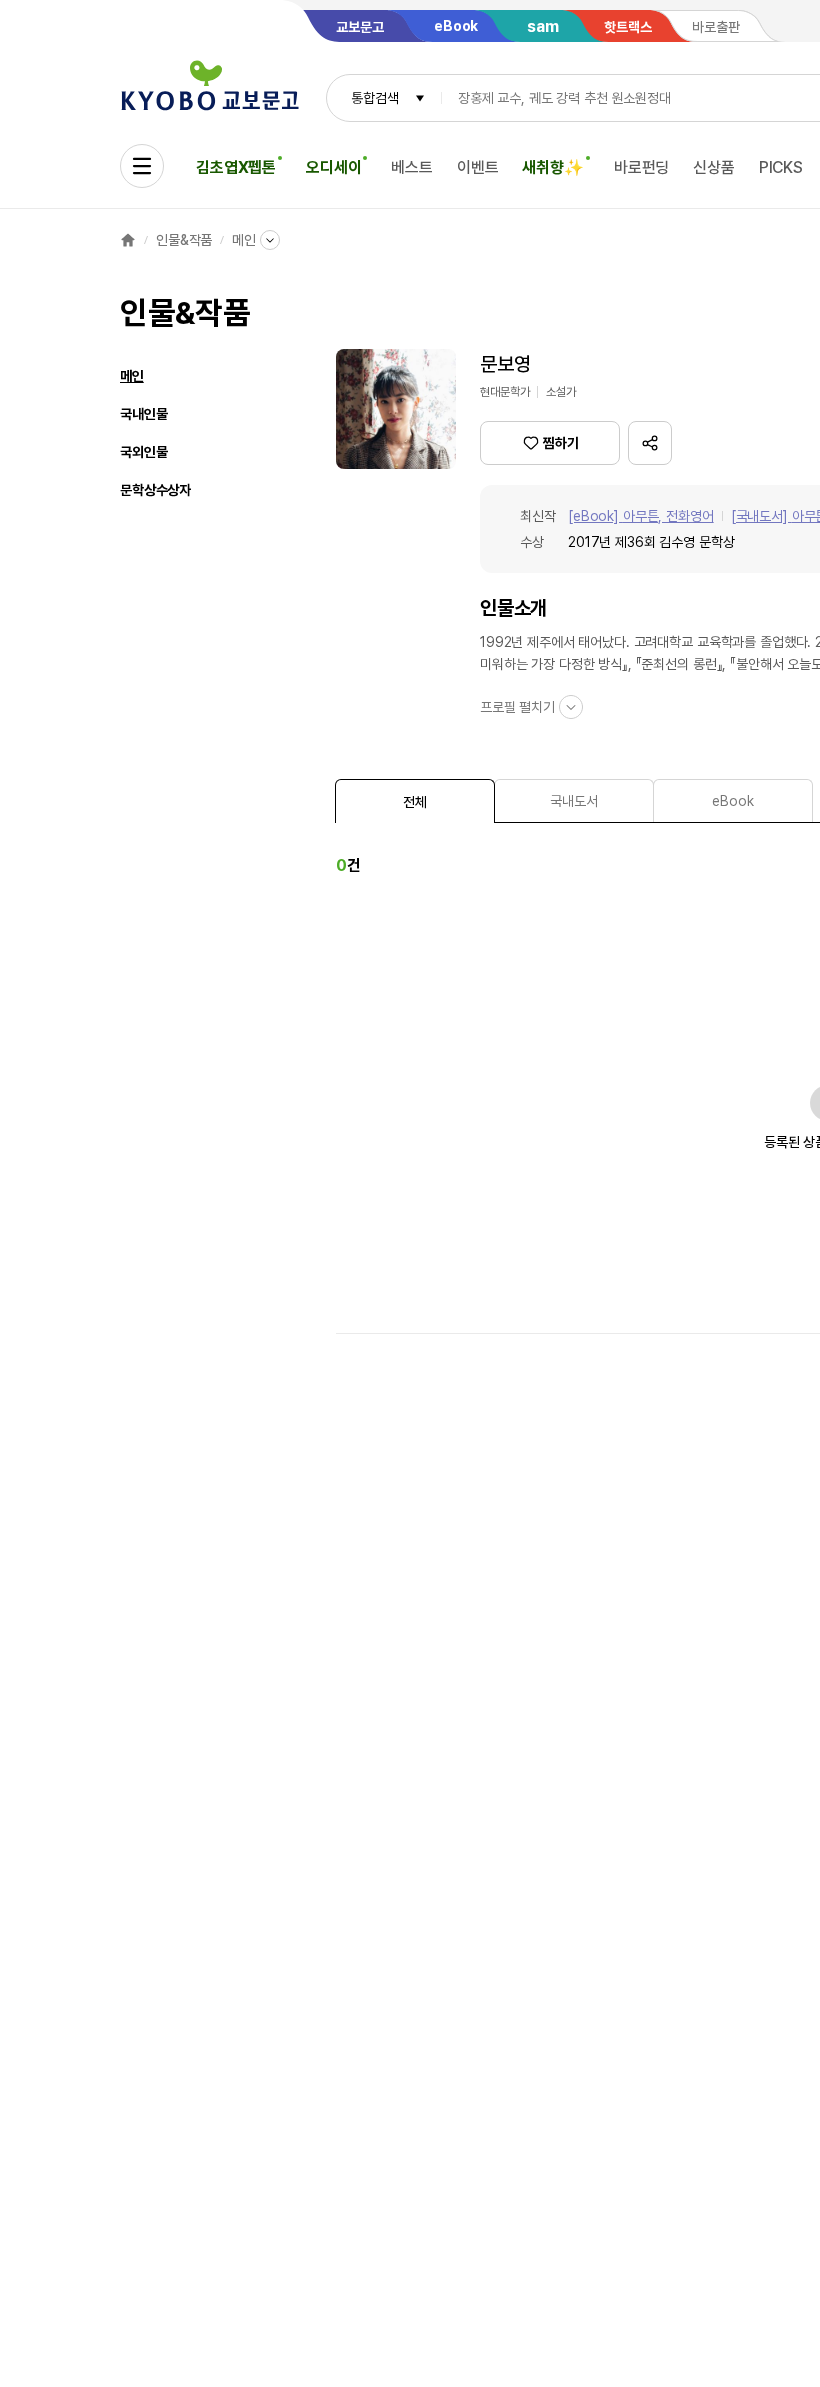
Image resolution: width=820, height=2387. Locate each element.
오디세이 (333, 167)
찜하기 (561, 443)
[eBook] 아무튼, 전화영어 (641, 516)
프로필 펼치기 (517, 707)
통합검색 (374, 98)
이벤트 (478, 167)
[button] (650, 443)
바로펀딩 (641, 167)
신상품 (714, 167)
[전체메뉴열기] (142, 166)
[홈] (128, 240)
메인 (244, 240)
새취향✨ (552, 167)
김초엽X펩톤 (236, 167)
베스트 (412, 167)
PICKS (781, 167)
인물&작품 (184, 240)
